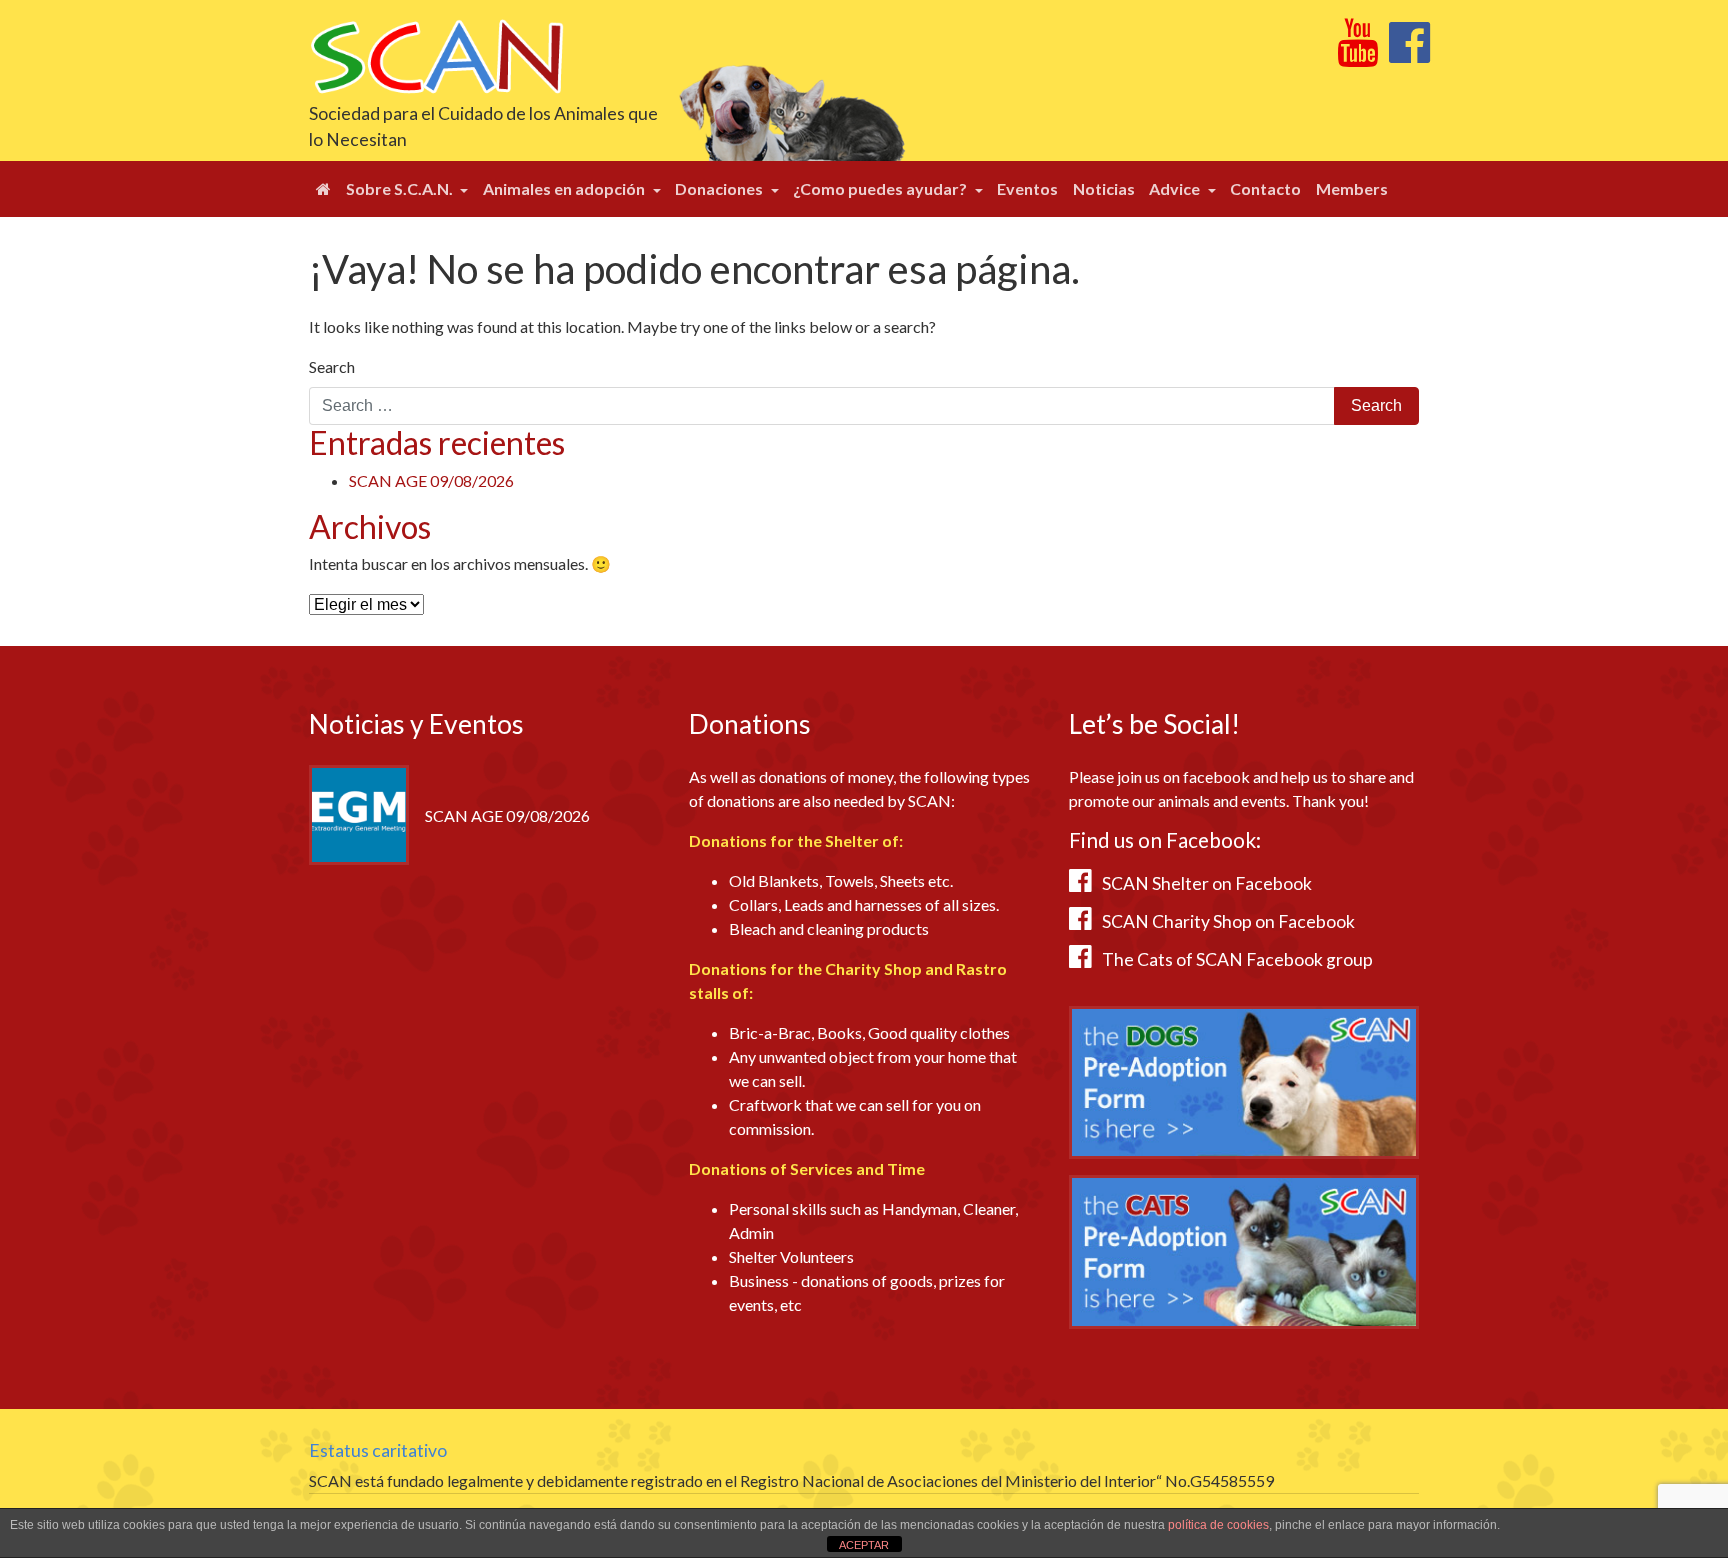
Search (332, 366)
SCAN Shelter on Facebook (1207, 883)
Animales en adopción (565, 188)
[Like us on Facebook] (1409, 53)
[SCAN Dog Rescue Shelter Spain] (436, 54)
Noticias (1104, 188)
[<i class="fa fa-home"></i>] (323, 189)
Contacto (1265, 188)
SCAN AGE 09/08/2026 (431, 480)
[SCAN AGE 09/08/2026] (359, 812)
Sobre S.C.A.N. (401, 188)
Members (1352, 188)
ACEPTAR (864, 1545)
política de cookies (1218, 1525)
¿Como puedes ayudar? (881, 188)
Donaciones (720, 188)
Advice (1176, 188)
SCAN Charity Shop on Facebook (1228, 921)
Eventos (1027, 188)
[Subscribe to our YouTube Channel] (1357, 53)
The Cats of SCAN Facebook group (1237, 959)
